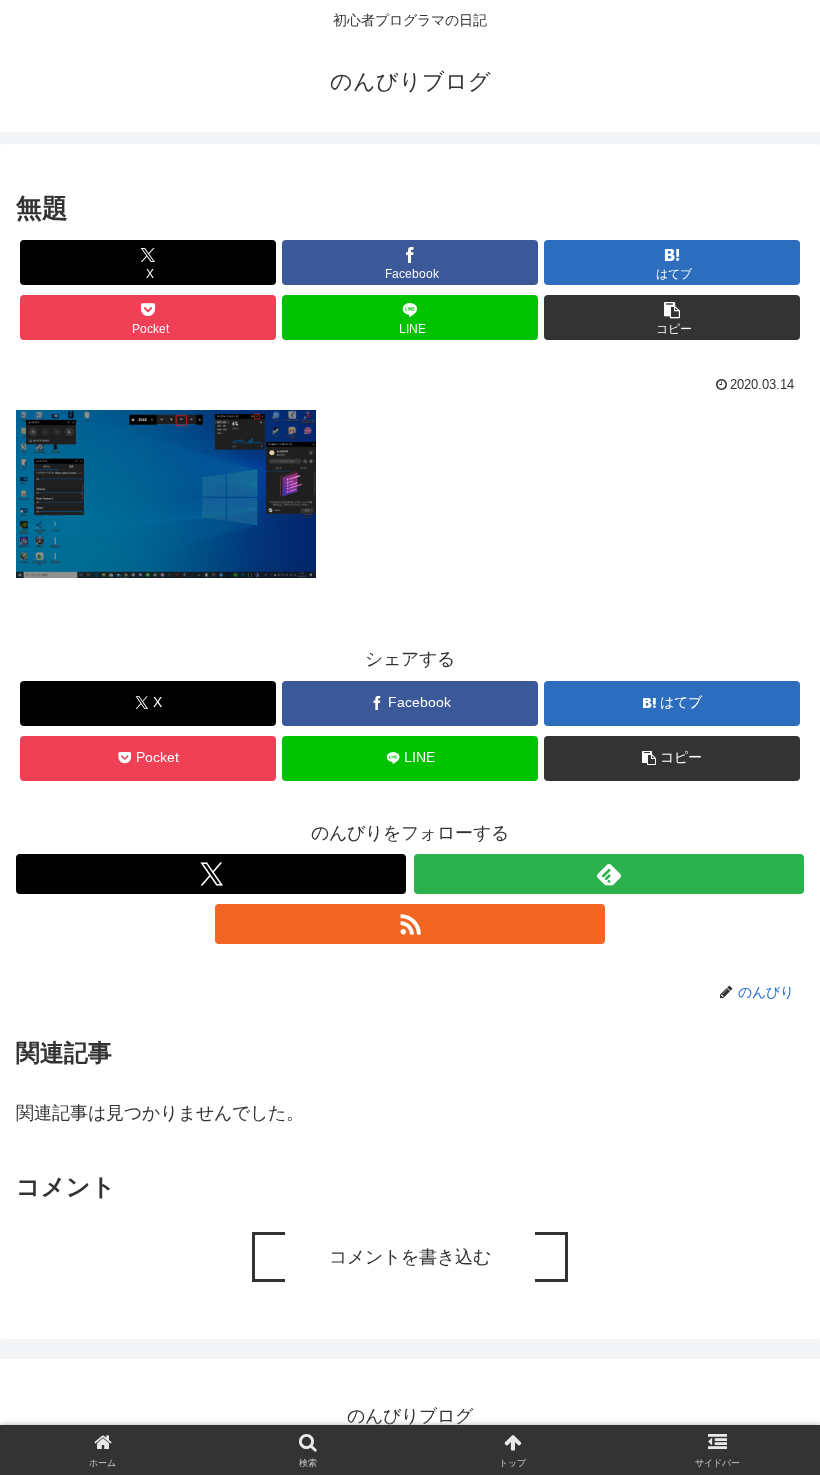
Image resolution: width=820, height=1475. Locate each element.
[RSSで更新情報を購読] (410, 924)
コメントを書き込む (410, 1257)
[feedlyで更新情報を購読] (609, 874)
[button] (672, 317)
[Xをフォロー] (211, 874)
